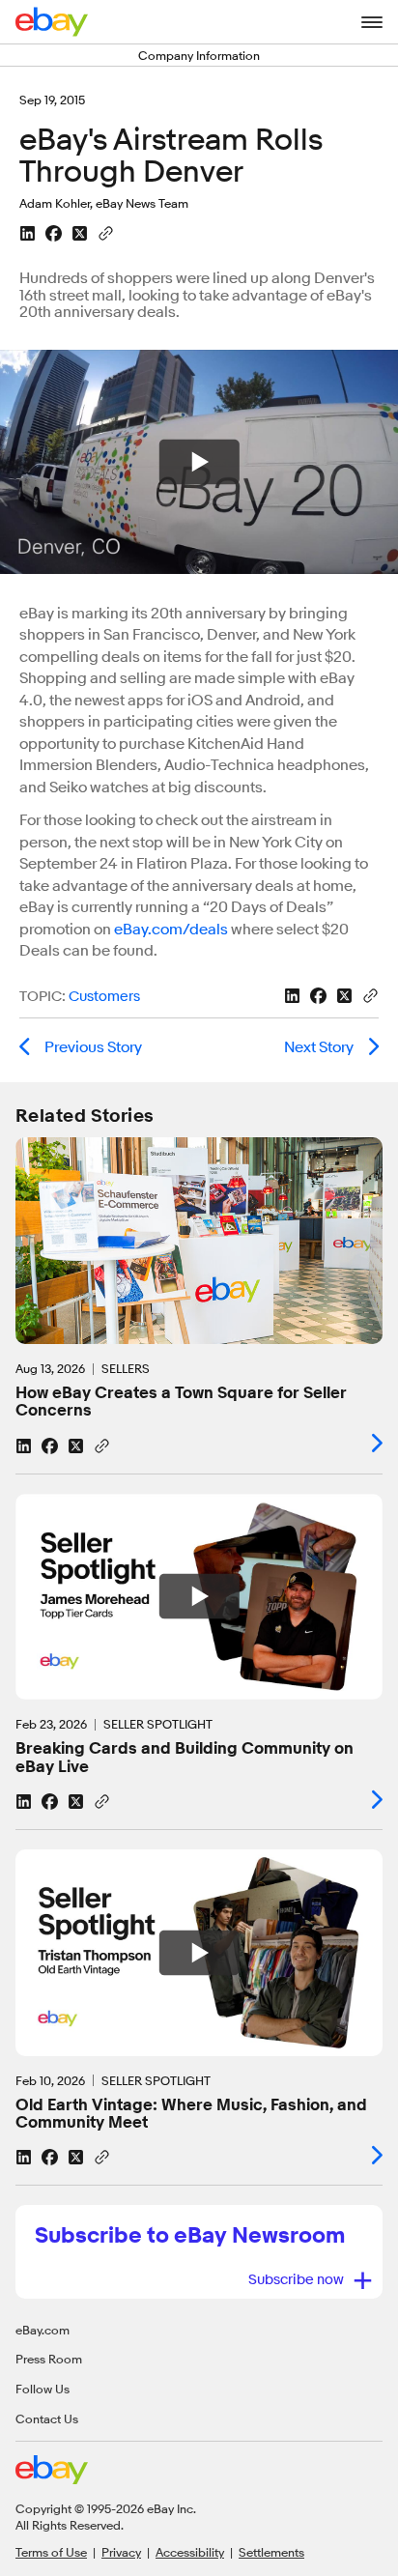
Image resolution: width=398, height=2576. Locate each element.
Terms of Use (51, 2552)
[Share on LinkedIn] (28, 233)
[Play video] (199, 1597)
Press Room (49, 2359)
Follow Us (43, 2389)
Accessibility (190, 2552)
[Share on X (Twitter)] (80, 233)
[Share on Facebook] (54, 233)
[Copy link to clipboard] (106, 232)
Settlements (271, 2552)
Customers (104, 997)
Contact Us (47, 2419)
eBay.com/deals (171, 930)
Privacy (121, 2552)
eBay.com (43, 2330)
